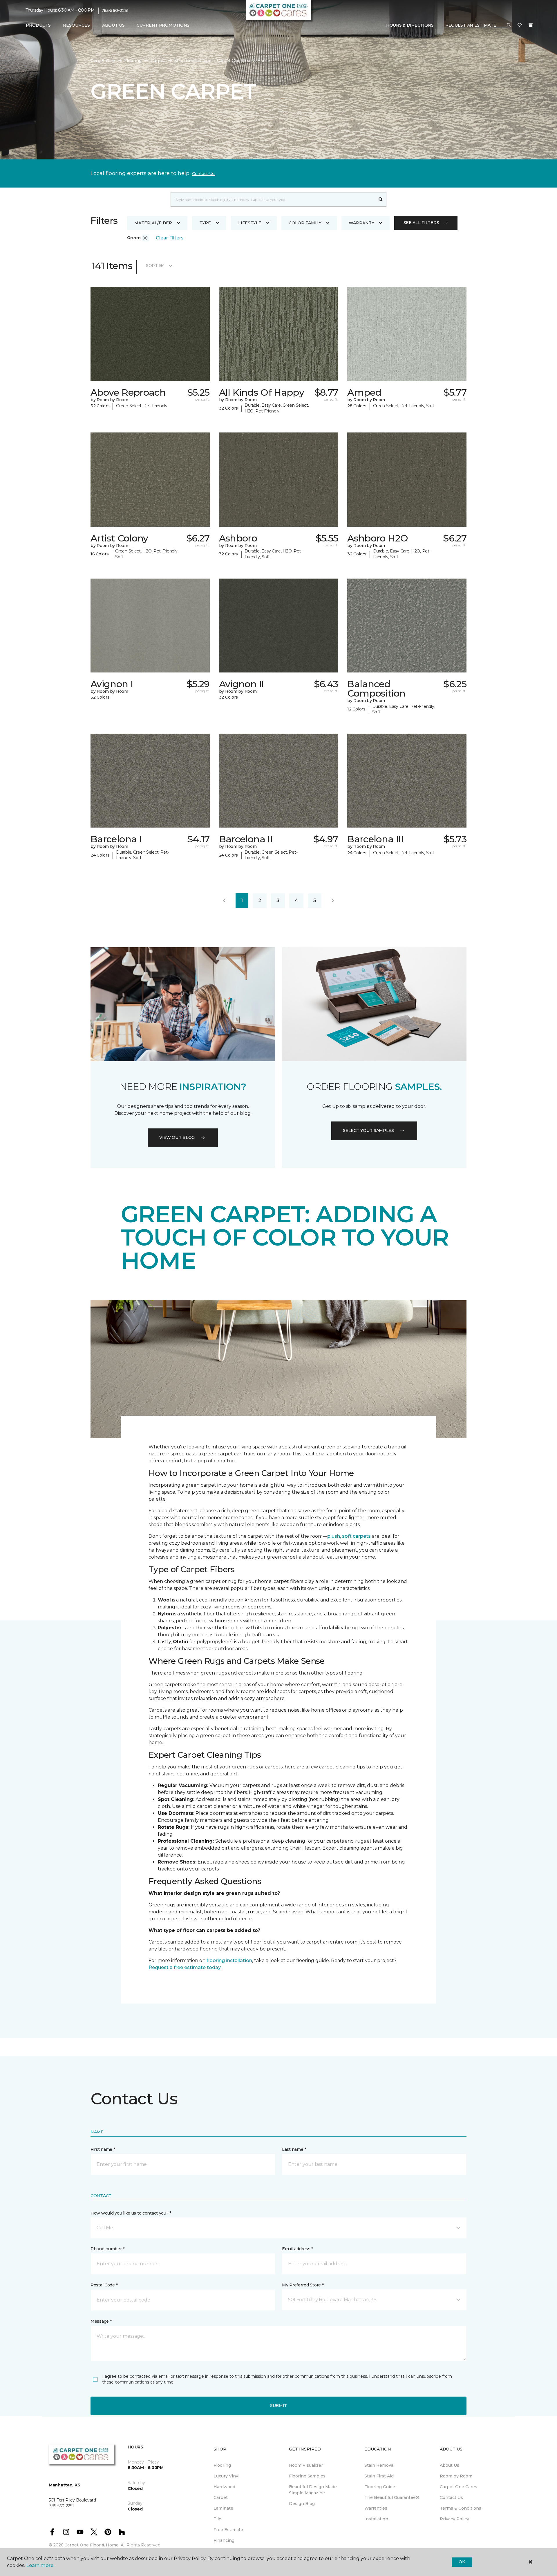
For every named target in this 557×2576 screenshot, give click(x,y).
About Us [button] (113, 25)
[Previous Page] (224, 901)
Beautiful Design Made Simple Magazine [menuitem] (313, 2490)
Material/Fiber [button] (153, 223)
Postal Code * (104, 2285)
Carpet (158, 61)
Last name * (294, 2149)
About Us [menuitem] (450, 2465)
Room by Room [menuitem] (456, 2476)
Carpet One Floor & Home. (92, 2545)
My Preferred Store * (303, 2285)
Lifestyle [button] (250, 223)
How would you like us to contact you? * (131, 2213)
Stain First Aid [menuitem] (379, 2476)
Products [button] (38, 25)
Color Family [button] (305, 223)
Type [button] (205, 223)
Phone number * (107, 2249)
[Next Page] (333, 901)
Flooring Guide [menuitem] (380, 2487)
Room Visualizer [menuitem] (306, 2465)
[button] (509, 26)
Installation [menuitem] (376, 2519)
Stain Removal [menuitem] (379, 2465)
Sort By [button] (155, 266)
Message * (101, 2321)
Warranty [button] (361, 223)
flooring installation (229, 1960)
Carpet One (103, 61)
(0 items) (531, 25)
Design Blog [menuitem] (302, 2504)
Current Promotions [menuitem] (163, 25)
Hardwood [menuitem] (224, 2487)
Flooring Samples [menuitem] (307, 2476)
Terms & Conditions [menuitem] (461, 2508)
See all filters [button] (421, 223)
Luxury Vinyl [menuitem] (226, 2476)
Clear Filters (170, 238)
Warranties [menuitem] (376, 2508)
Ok (462, 2562)
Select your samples (368, 1130)
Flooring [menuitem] (222, 2465)
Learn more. (40, 2565)
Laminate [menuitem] (223, 2508)
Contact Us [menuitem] (451, 2497)
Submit (278, 2406)
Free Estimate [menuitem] (228, 2530)
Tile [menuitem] (217, 2519)
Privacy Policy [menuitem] (454, 2519)
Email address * (298, 2249)
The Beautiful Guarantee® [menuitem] (392, 2497)
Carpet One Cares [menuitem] (459, 2487)
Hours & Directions (410, 25)
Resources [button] (76, 25)
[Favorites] (520, 26)
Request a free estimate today (185, 1967)
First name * (103, 2149)
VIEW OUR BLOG (177, 1137)
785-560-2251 (115, 10)
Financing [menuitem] (224, 2540)
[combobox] (273, 199)
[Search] (381, 199)
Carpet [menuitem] (221, 2497)
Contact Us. (204, 174)
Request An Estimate (471, 25)
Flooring (133, 61)
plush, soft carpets (349, 1536)
